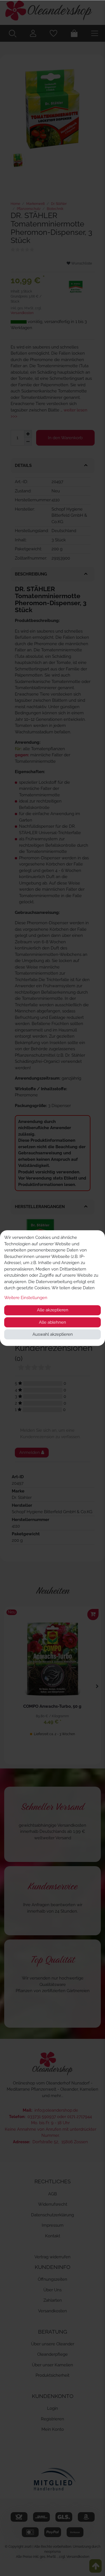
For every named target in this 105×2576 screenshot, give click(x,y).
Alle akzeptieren (53, 1310)
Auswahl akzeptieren (53, 1334)
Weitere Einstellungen (26, 1298)
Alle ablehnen (53, 1322)
